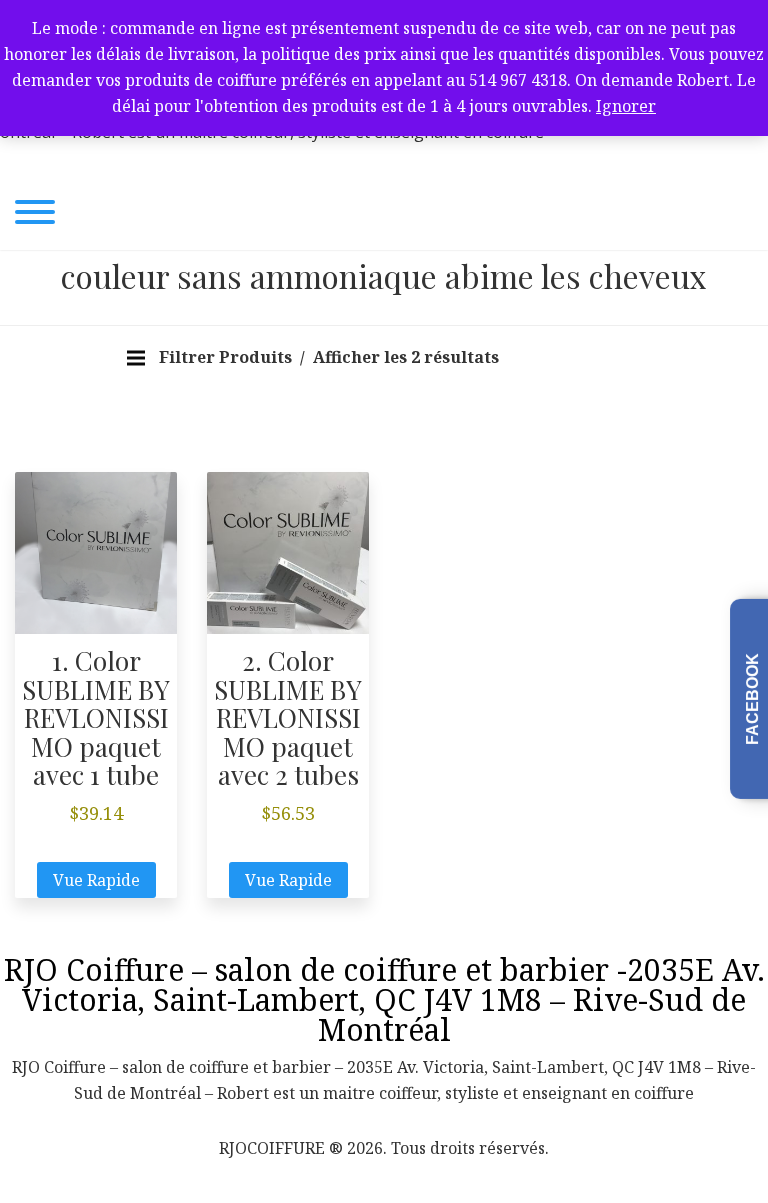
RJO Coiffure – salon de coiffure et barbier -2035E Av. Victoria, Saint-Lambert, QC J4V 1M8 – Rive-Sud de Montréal (384, 999)
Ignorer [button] (626, 106)
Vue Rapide (96, 880)
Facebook (752, 699)
